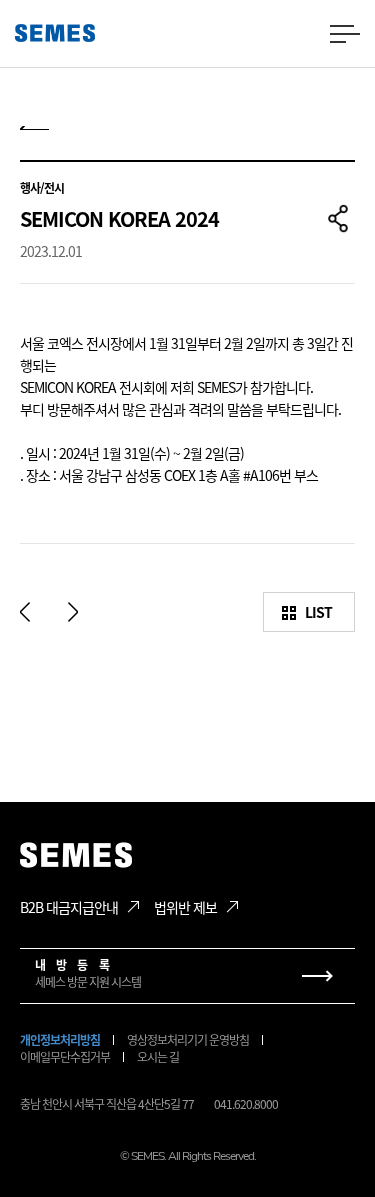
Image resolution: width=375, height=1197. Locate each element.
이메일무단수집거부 (65, 1057)
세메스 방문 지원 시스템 (88, 973)
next (73, 612)
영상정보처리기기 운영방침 (188, 1040)
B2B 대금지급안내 (69, 907)
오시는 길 (158, 1057)
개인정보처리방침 (60, 1040)
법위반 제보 (185, 907)
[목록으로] (34, 134)
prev (25, 612)
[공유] (337, 219)
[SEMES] (55, 33)
